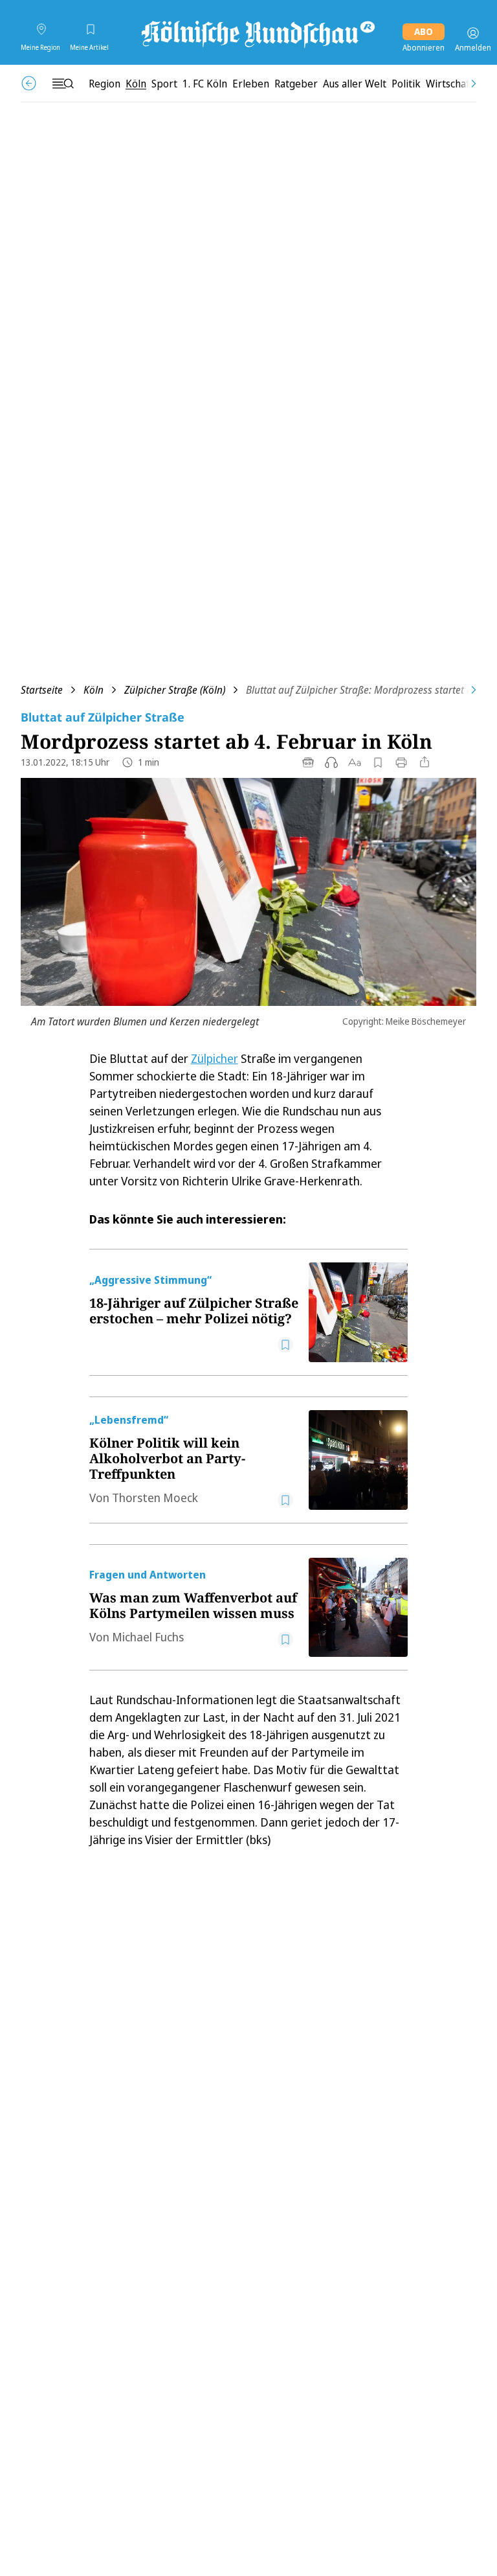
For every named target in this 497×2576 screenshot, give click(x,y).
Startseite (42, 690)
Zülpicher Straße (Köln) (175, 690)
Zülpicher (215, 1058)
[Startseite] (257, 33)
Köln (94, 690)
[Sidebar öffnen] (63, 84)
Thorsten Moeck (155, 1498)
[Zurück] (29, 83)
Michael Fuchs (148, 1637)
